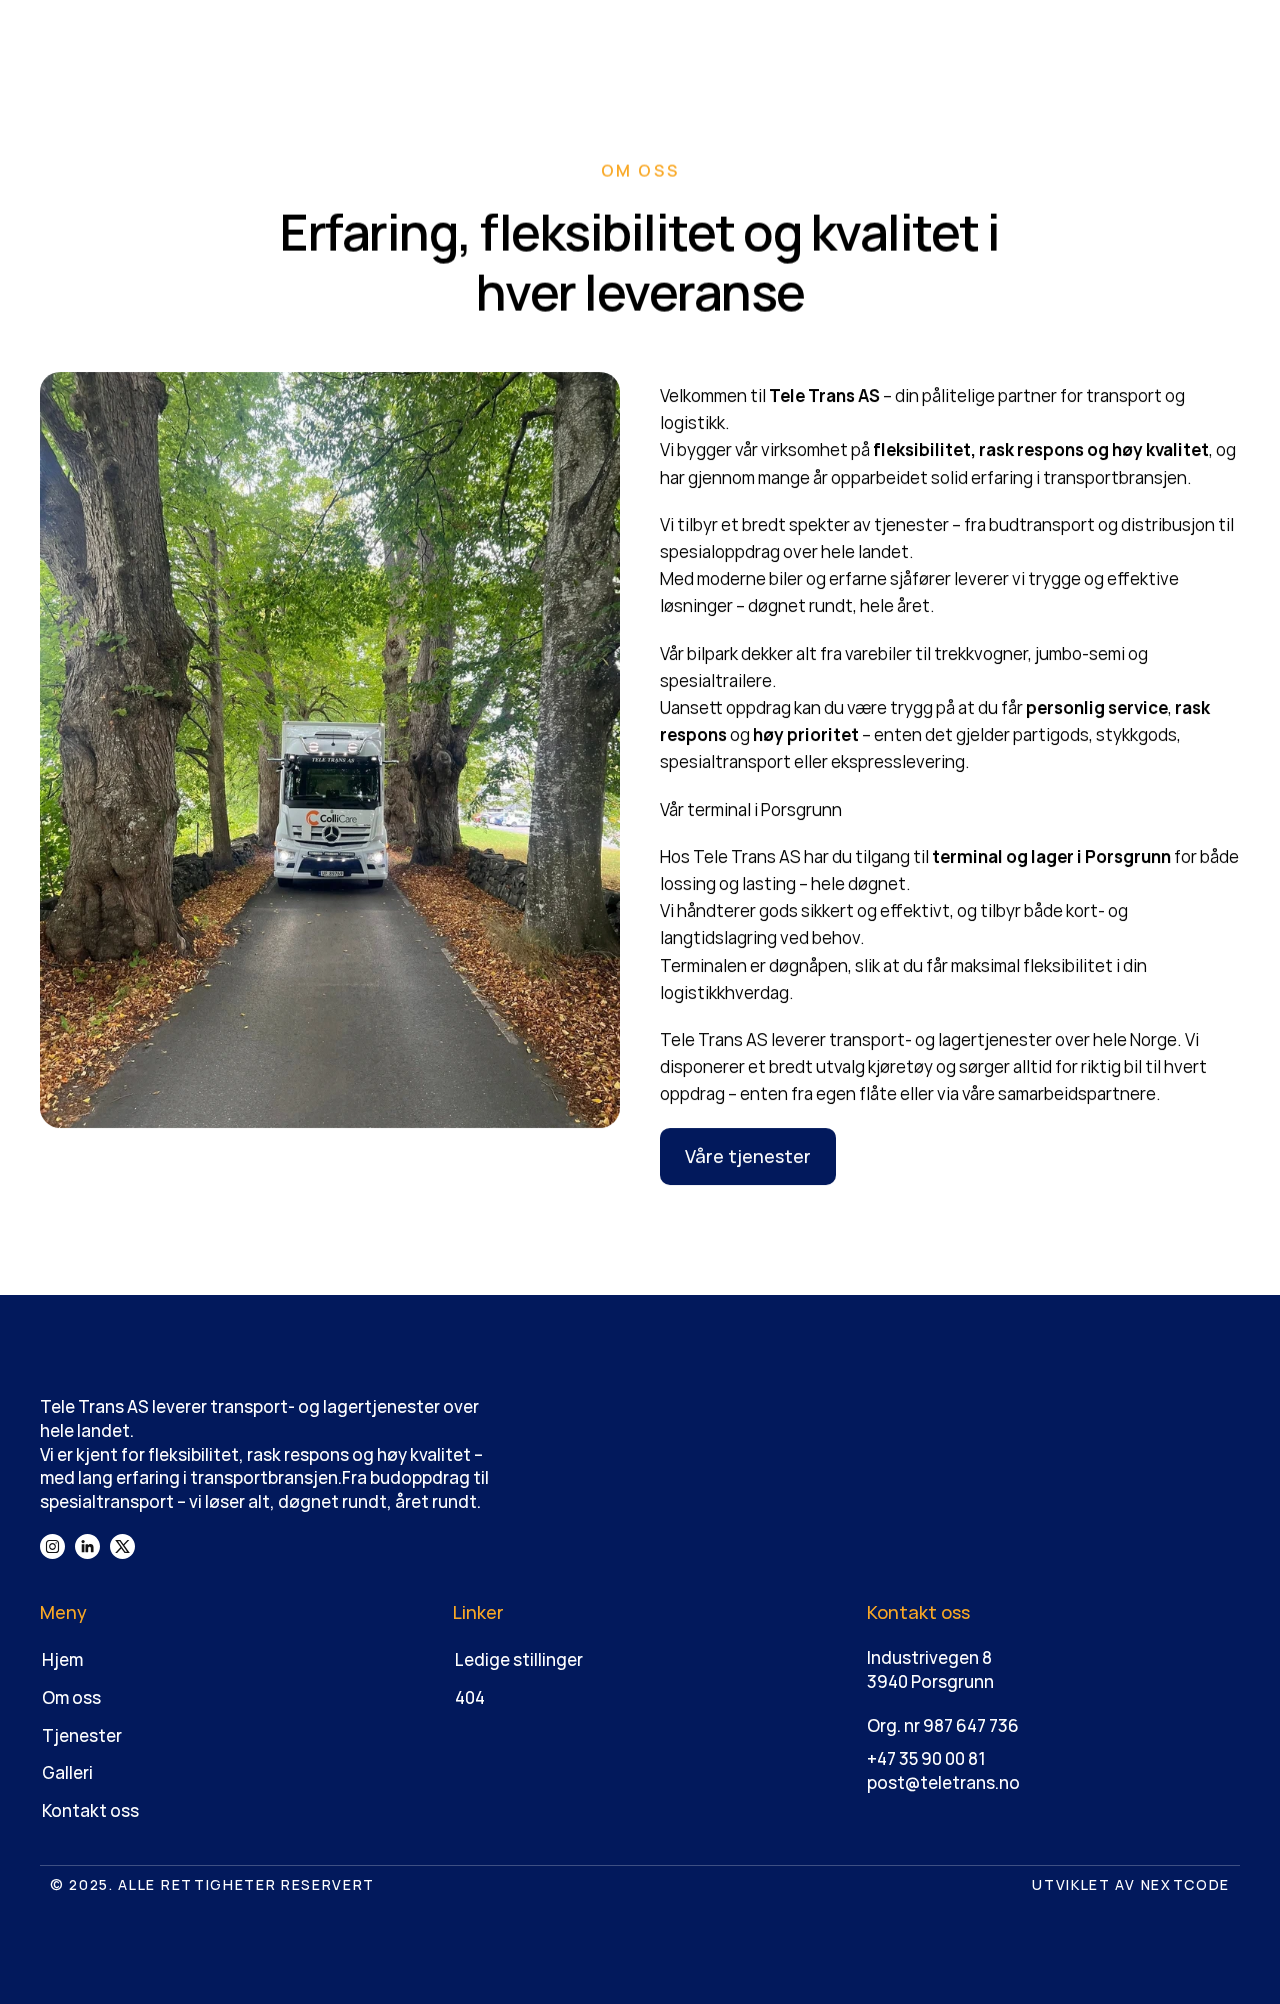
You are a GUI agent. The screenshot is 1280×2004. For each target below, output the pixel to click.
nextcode (1185, 1884)
